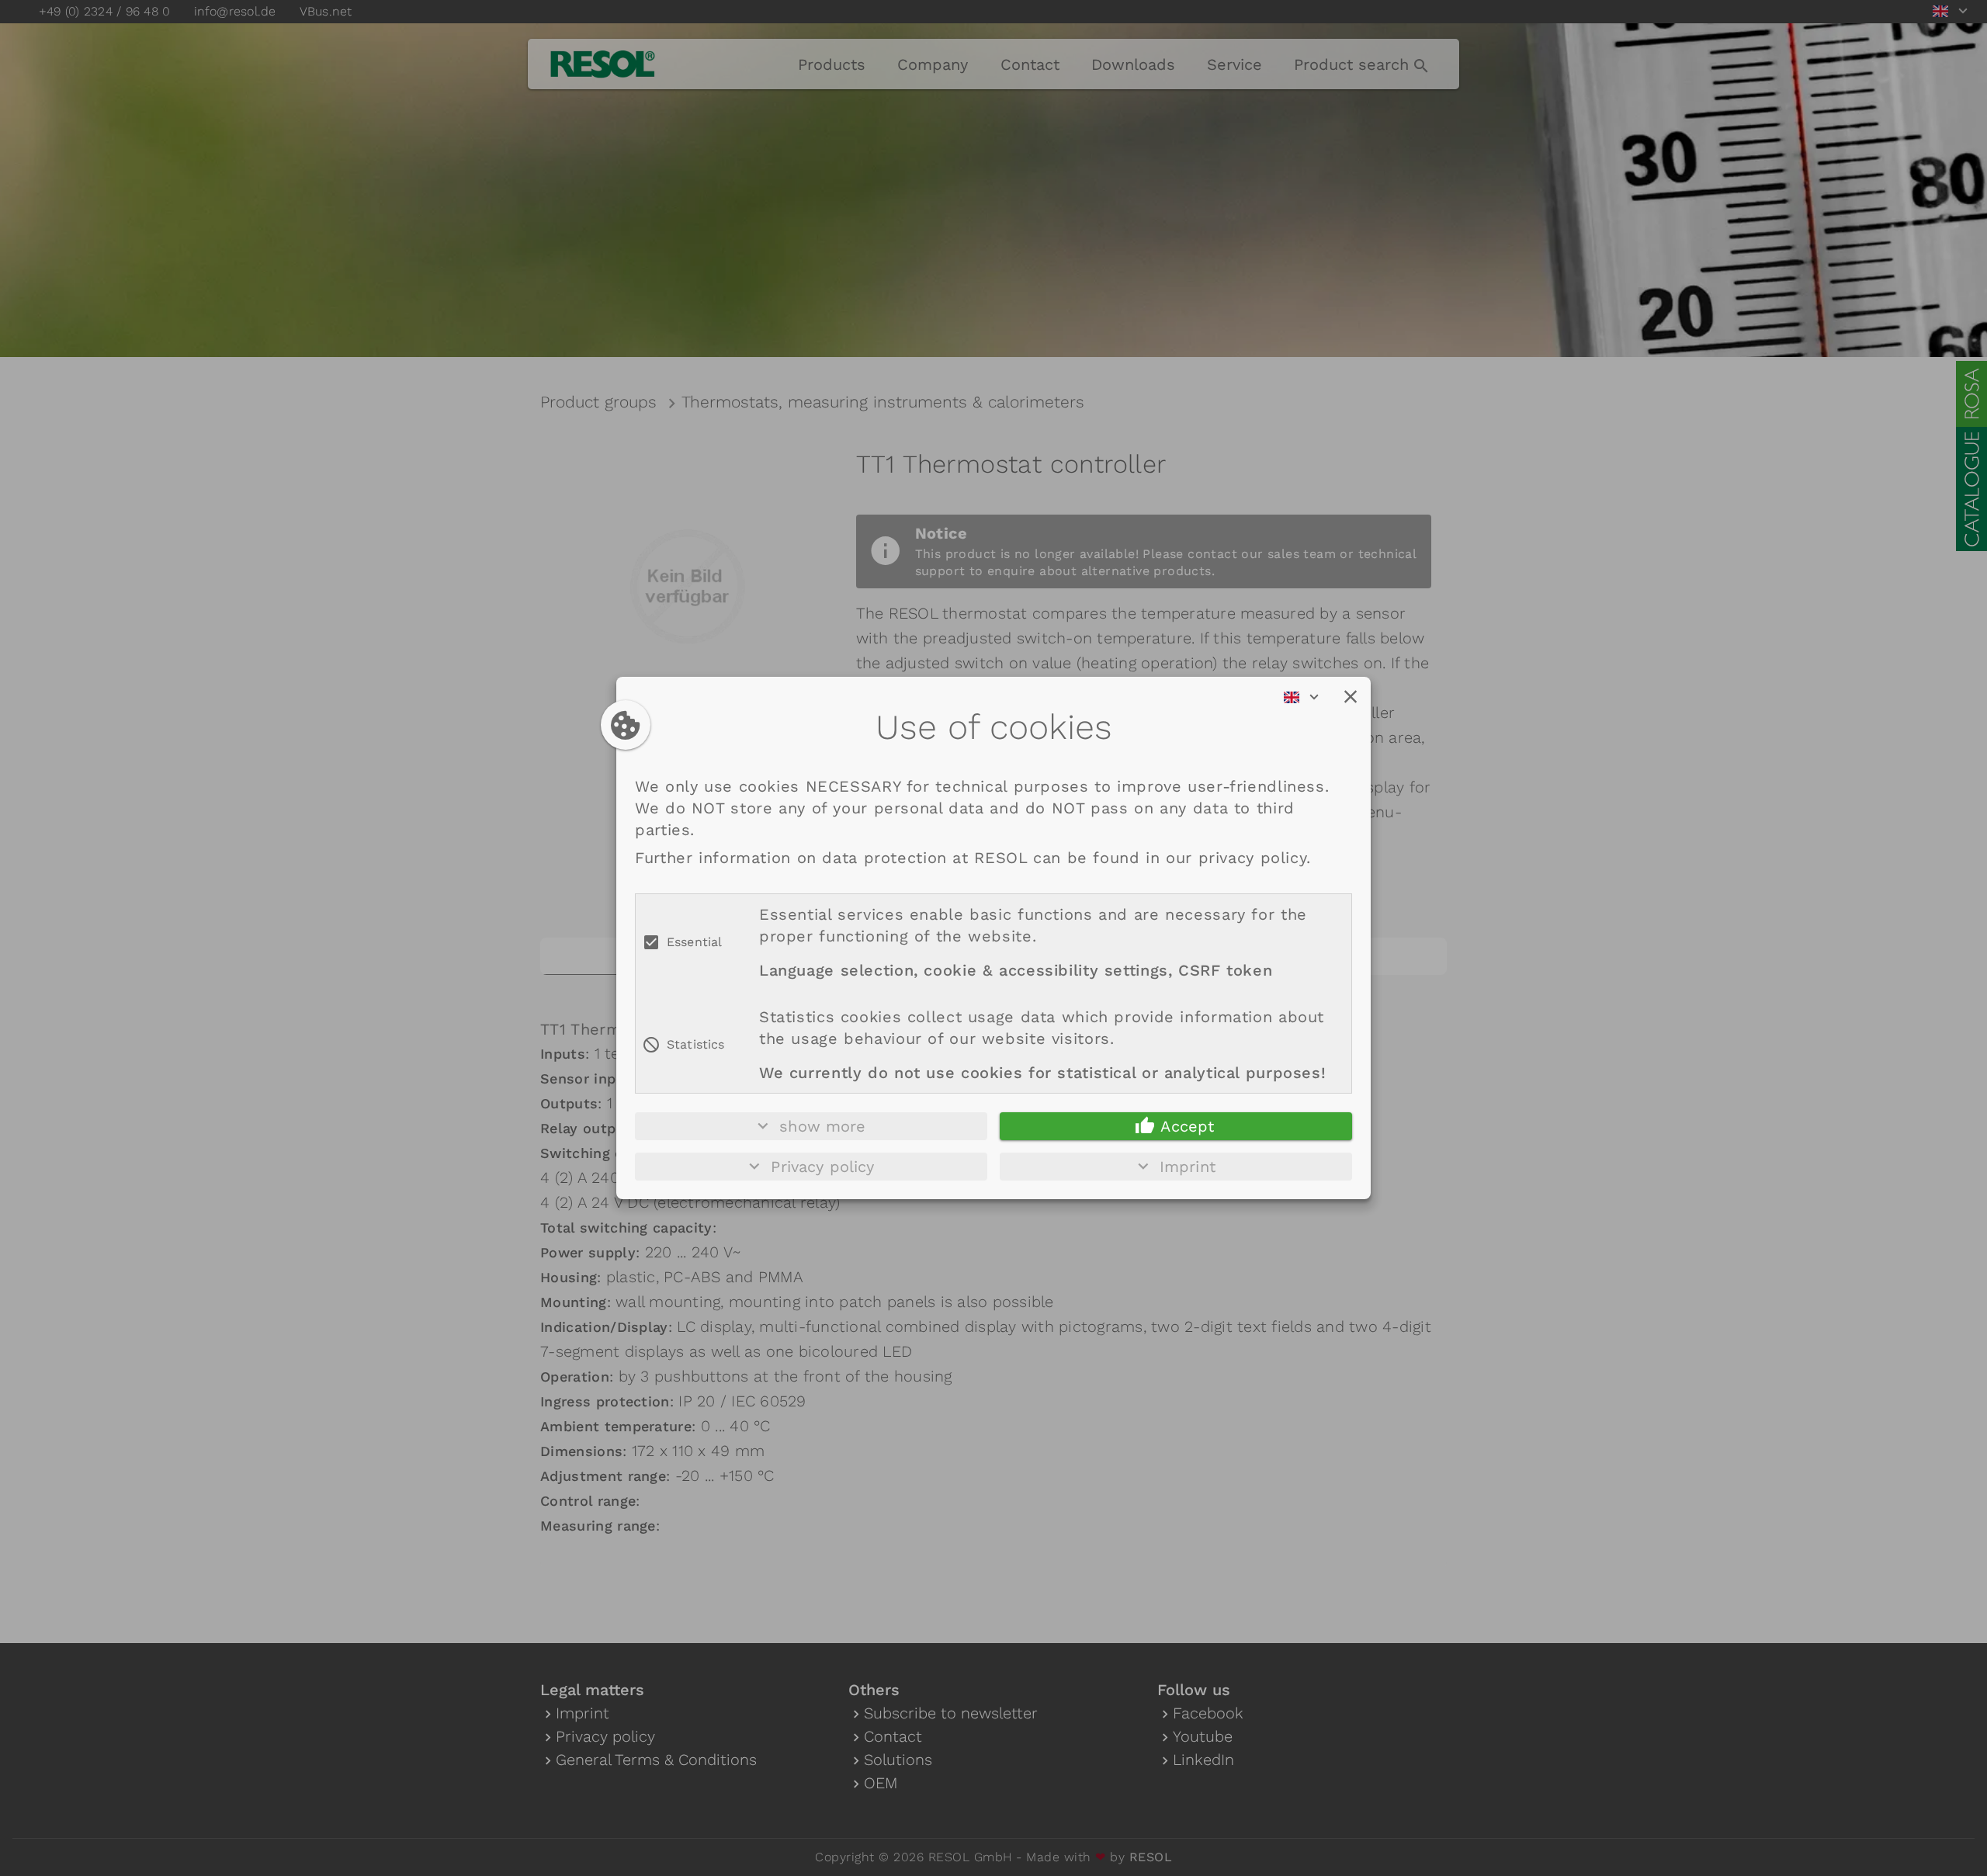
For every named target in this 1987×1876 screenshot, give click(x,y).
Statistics (696, 1044)
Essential (694, 942)
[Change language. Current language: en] (1306, 697)
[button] (1351, 697)
